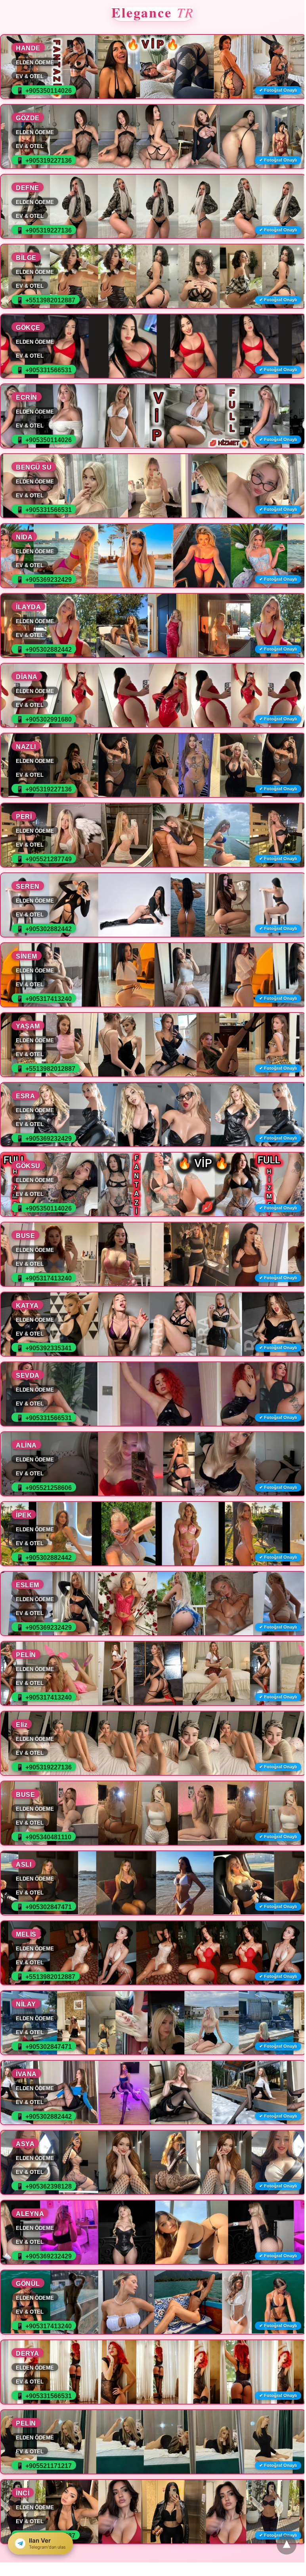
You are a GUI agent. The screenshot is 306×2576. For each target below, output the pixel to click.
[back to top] (287, 2545)
